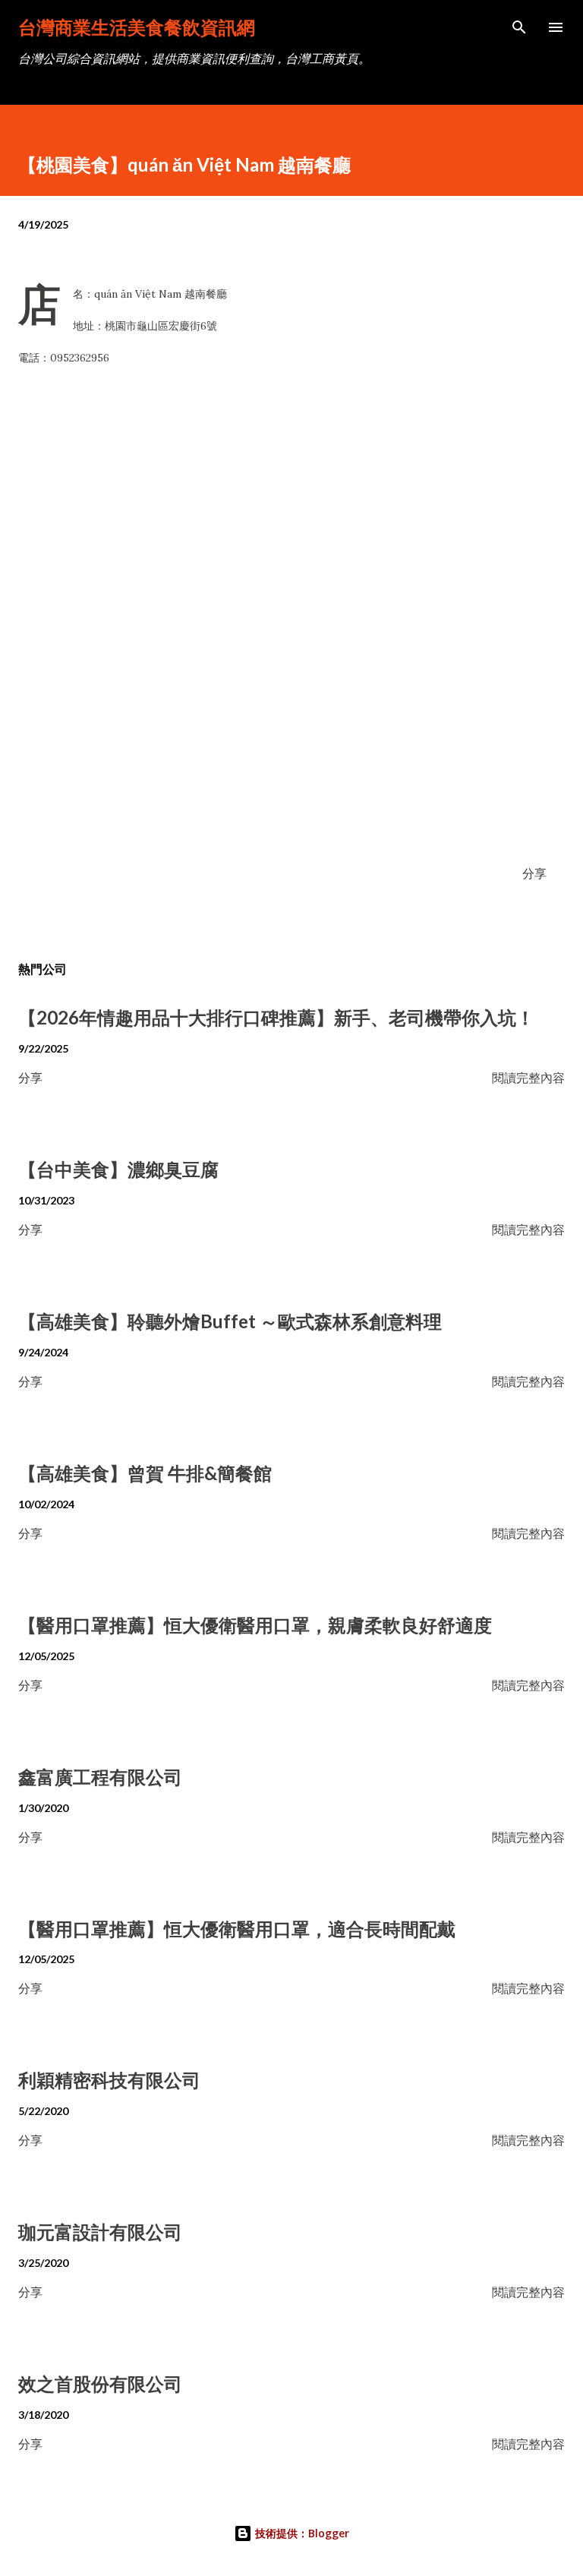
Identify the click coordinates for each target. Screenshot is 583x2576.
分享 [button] (534, 873)
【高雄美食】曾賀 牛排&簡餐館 (145, 1473)
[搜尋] (519, 27)
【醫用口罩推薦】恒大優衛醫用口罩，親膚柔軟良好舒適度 (255, 1625)
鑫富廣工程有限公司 (100, 1777)
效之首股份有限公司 (100, 2383)
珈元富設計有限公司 (100, 2232)
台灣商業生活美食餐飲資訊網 (137, 27)
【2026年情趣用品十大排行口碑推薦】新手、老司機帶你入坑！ (276, 1017)
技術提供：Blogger (301, 2533)
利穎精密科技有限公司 (109, 2080)
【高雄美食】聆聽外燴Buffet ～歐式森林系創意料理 (230, 1321)
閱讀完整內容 (528, 1077)
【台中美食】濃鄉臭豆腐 (118, 1169)
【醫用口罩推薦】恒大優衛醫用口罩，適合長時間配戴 (237, 1929)
